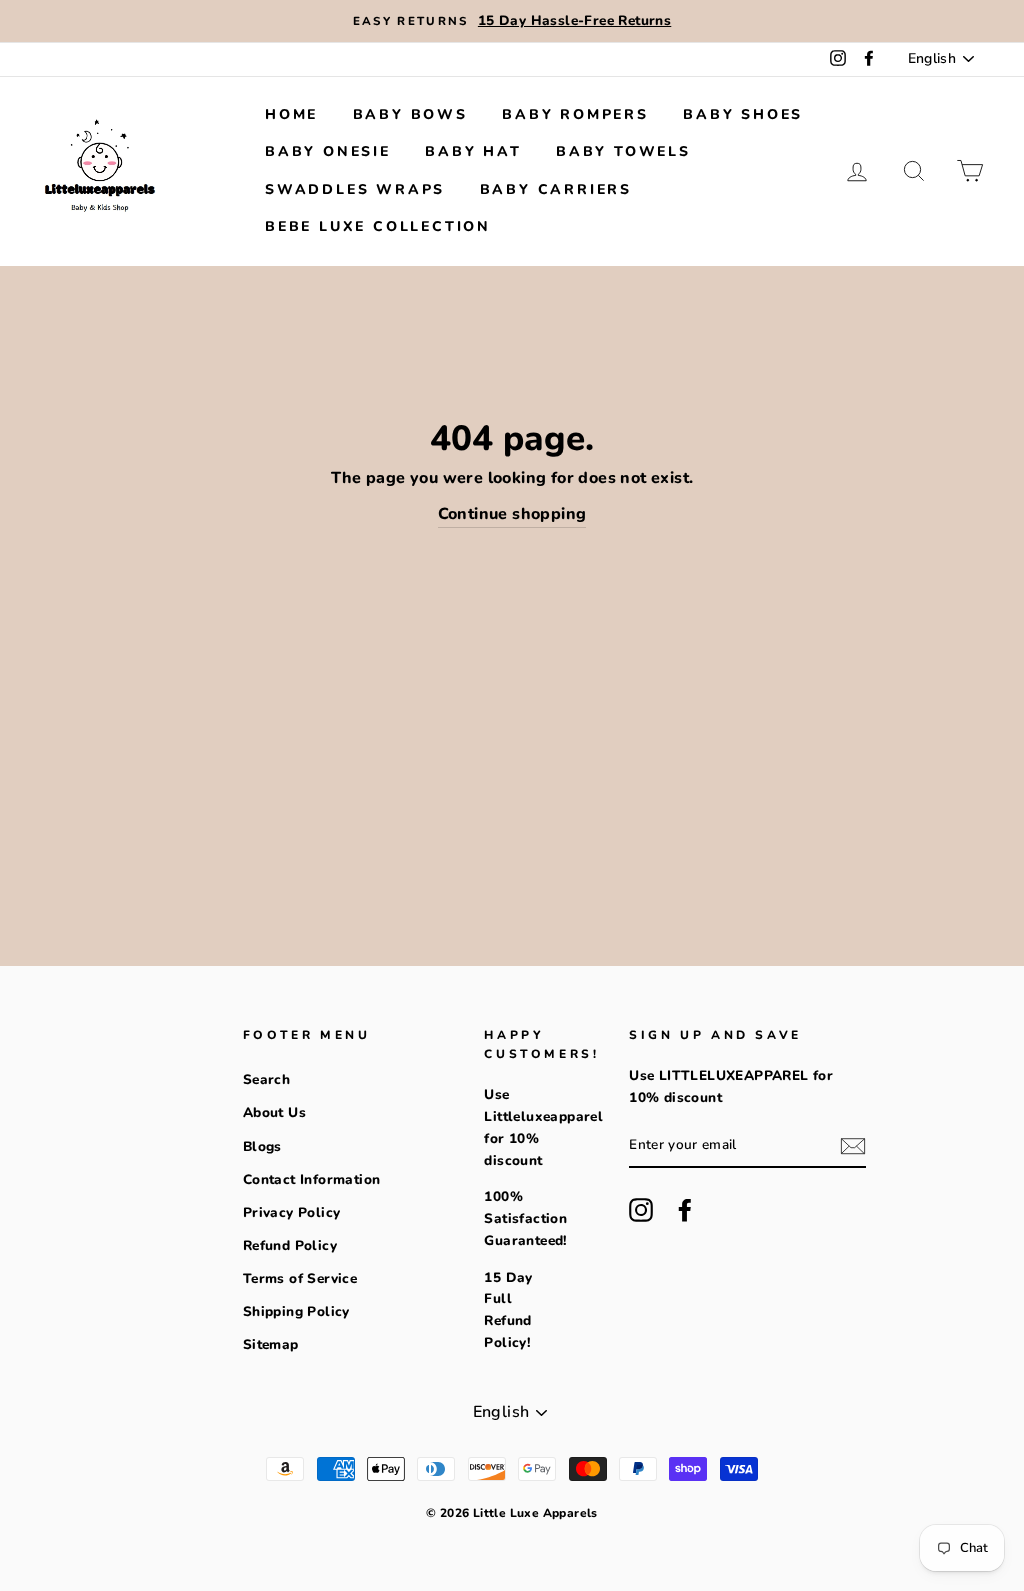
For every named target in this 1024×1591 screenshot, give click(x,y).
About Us (274, 1112)
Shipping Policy (296, 1311)
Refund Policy (290, 1245)
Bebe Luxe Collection (378, 226)
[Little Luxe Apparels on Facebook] (685, 1210)
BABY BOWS (410, 114)
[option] (512, 21)
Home (291, 114)
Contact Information (312, 1179)
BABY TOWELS (623, 151)
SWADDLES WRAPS (355, 189)
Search (266, 1079)
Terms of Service (300, 1278)
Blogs (262, 1146)
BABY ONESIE (328, 151)
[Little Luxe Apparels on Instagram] (641, 1210)
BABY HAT (473, 151)
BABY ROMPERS (575, 114)
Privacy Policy (292, 1212)
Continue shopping (512, 514)
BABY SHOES (743, 114)
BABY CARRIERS (556, 189)
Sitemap (271, 1344)
